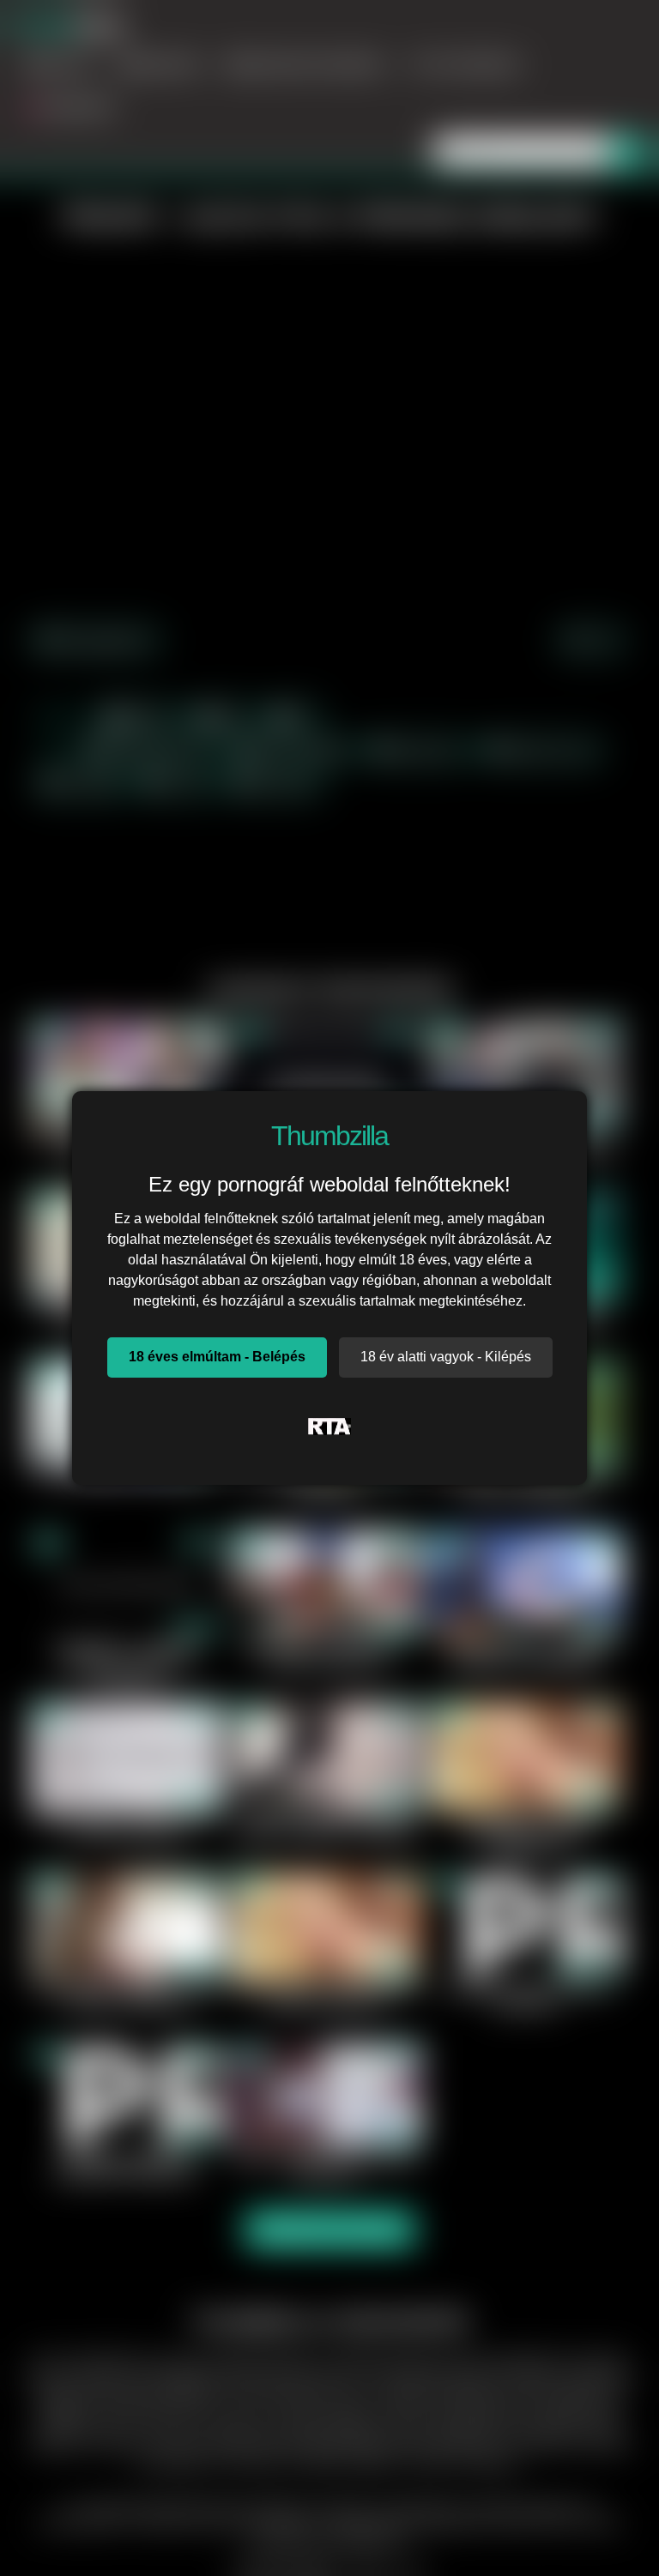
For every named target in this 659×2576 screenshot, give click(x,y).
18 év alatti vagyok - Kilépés (446, 1357)
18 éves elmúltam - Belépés (217, 1357)
